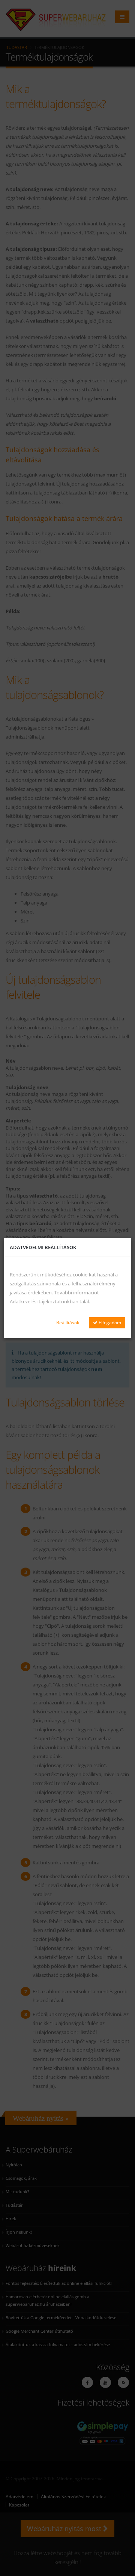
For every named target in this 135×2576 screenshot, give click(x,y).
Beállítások (68, 1323)
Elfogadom (109, 1323)
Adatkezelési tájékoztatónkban (44, 1301)
